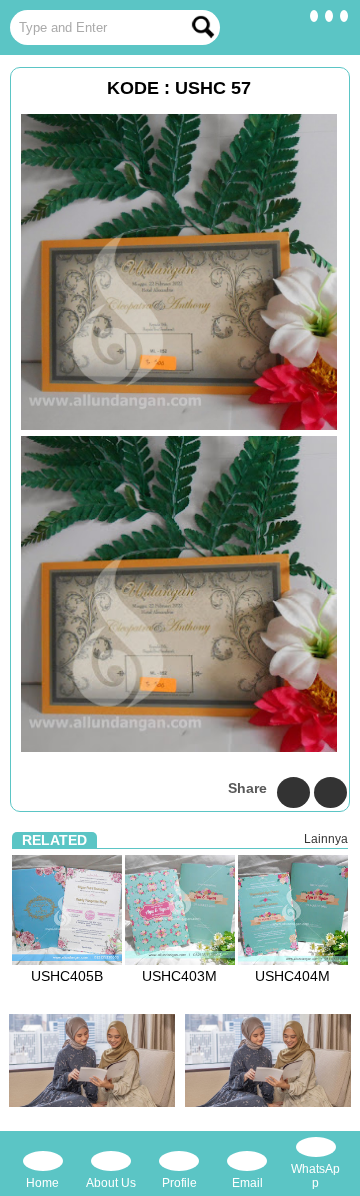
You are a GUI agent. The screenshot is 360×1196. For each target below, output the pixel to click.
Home (42, 1183)
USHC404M (292, 976)
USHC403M (179, 976)
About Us (111, 1183)
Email (247, 1183)
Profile (179, 1183)
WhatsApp (315, 1176)
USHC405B (67, 976)
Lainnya (326, 839)
